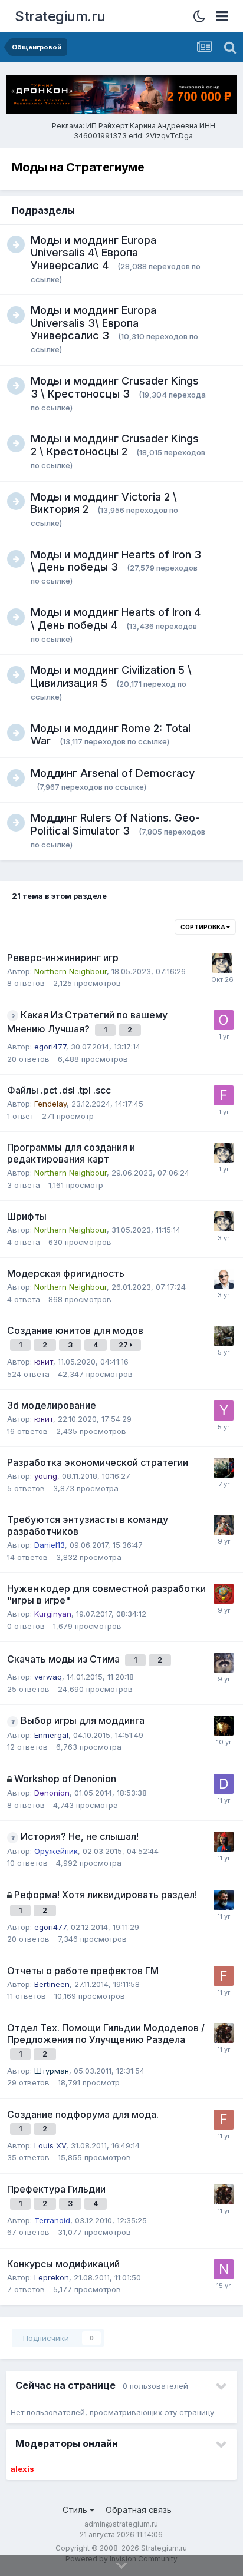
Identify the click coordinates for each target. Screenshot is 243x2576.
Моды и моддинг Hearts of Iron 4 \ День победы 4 (116, 619)
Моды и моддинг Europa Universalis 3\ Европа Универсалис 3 (93, 323)
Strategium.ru (60, 16)
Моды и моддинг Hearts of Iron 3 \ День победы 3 (116, 561)
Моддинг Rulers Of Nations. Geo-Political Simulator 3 (115, 824)
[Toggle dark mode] (203, 16)
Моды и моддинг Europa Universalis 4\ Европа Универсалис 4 (93, 253)
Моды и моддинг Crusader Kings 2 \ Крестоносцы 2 (115, 445)
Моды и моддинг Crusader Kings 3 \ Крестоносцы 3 (115, 387)
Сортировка (203, 927)
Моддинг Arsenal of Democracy (113, 773)
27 (124, 1345)
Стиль (76, 2510)
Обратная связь (139, 2510)
